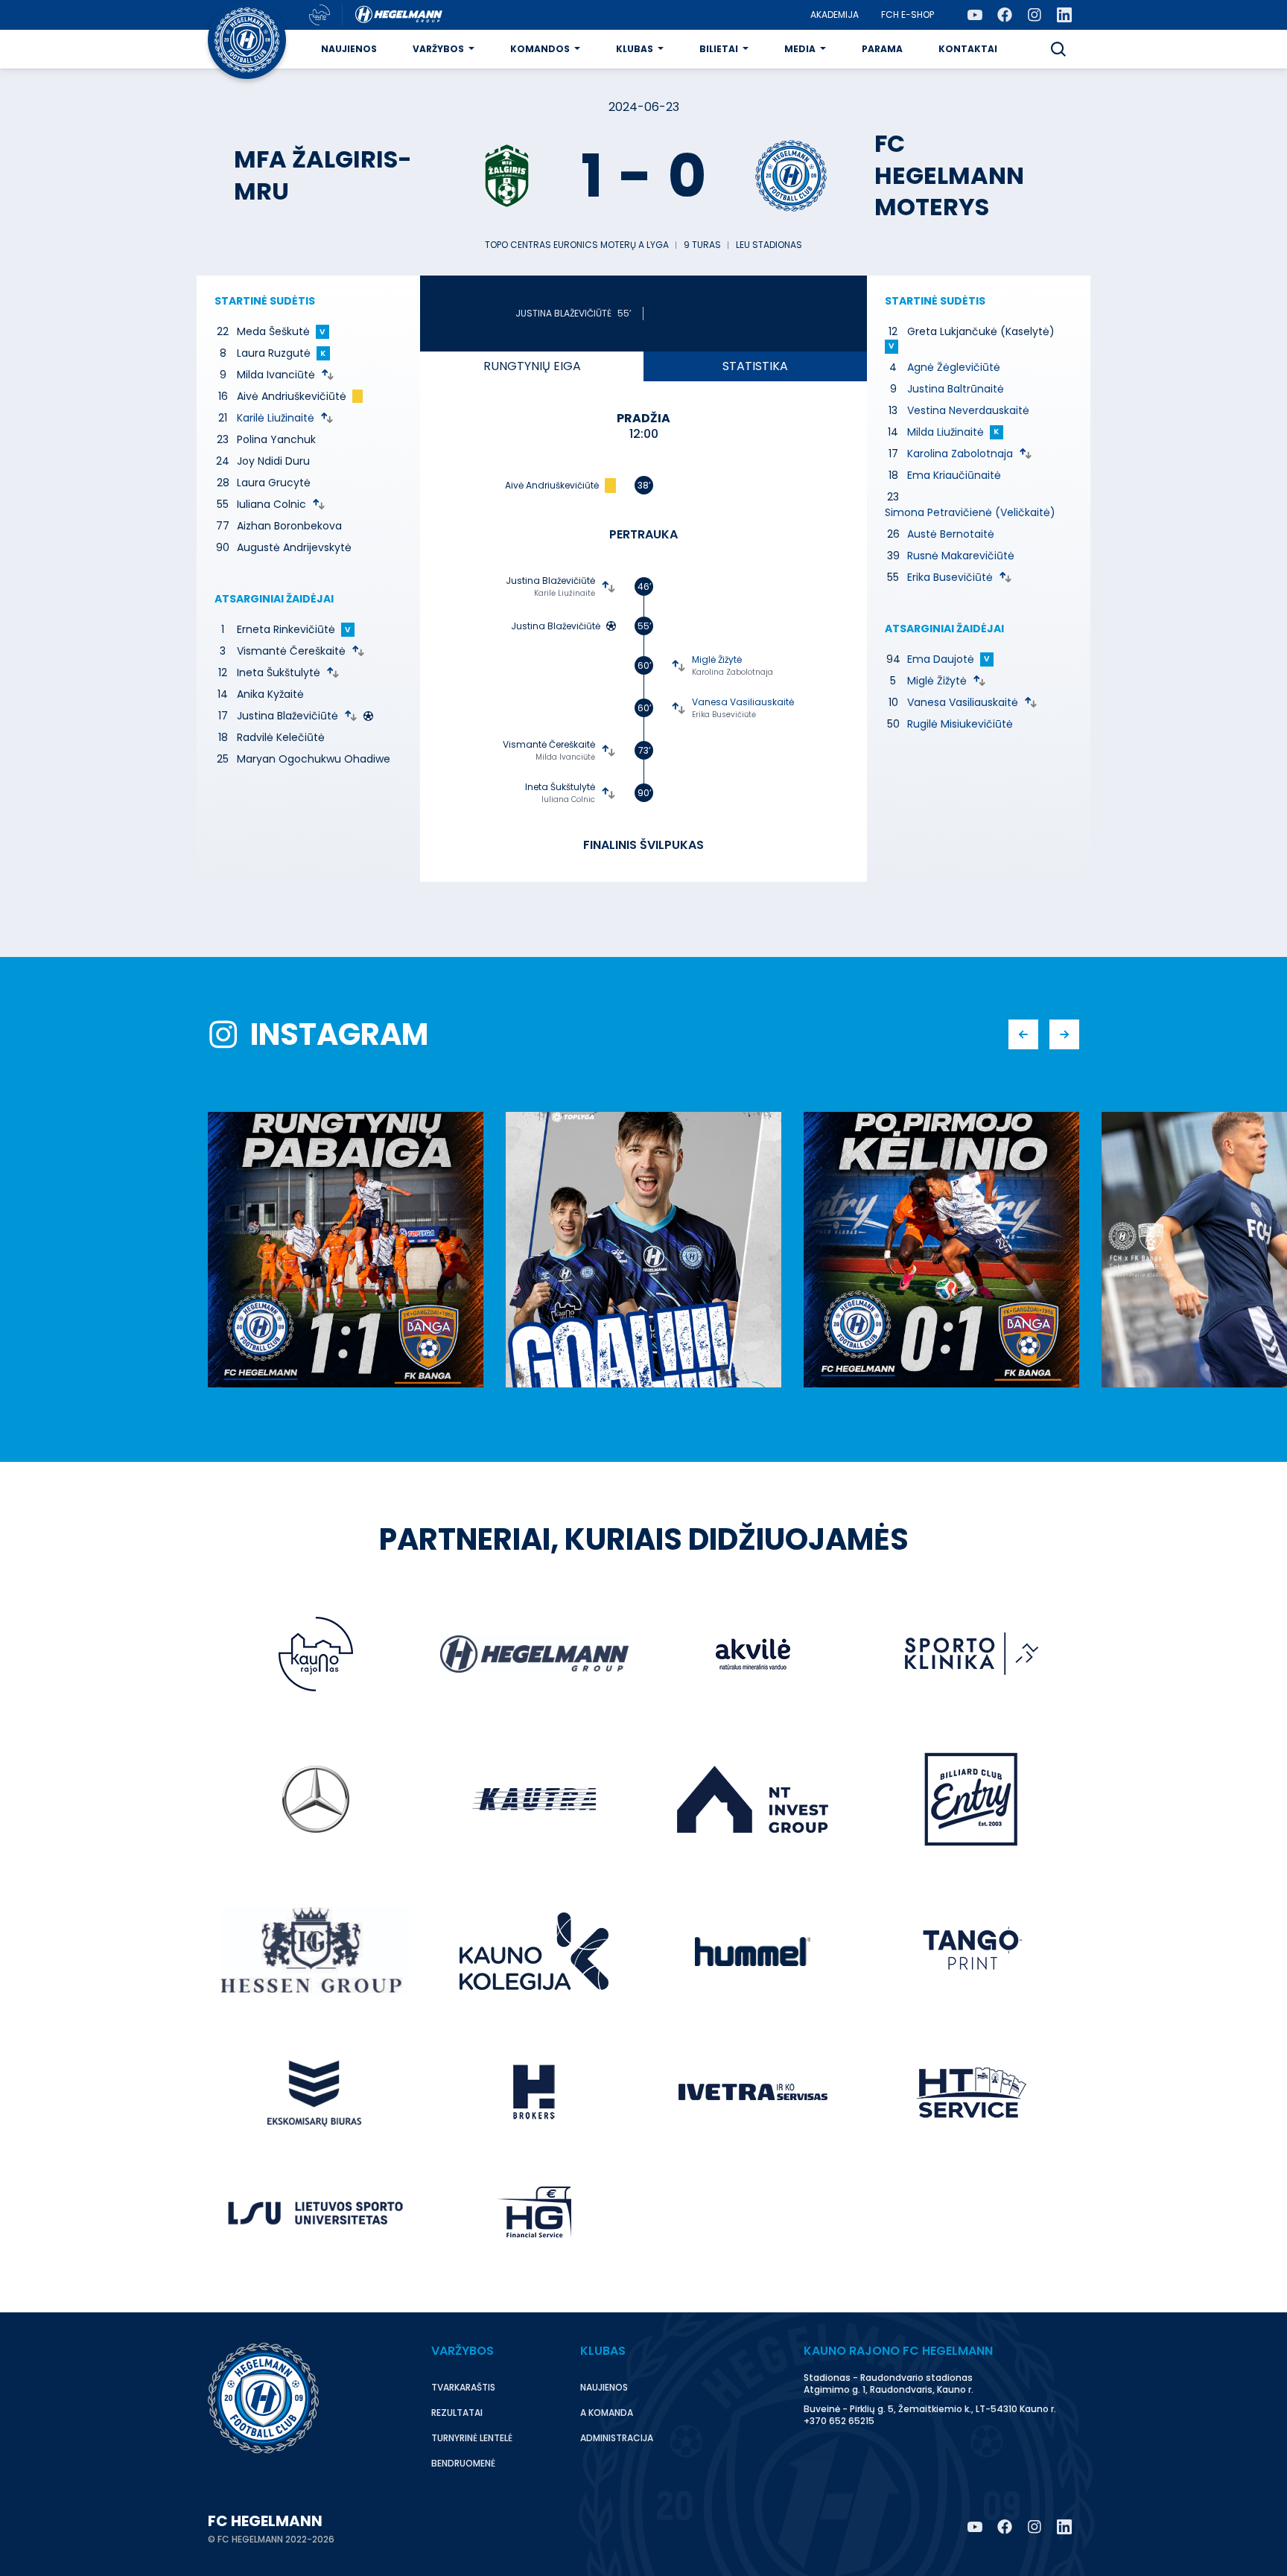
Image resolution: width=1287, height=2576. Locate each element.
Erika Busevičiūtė (724, 715)
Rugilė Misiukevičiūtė (960, 724)
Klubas (635, 49)
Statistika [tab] (755, 366)
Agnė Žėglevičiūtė (954, 367)
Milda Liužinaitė (946, 432)
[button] (1058, 49)
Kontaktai (968, 49)
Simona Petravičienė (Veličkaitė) (970, 512)
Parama (882, 49)
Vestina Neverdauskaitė (968, 410)
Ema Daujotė (941, 659)
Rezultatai (457, 2413)
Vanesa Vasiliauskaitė (743, 702)
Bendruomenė (463, 2463)
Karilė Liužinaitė (276, 418)
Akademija (835, 15)
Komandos (540, 49)
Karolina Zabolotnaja (733, 672)
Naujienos (349, 49)
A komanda (607, 2413)
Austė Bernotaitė (951, 534)
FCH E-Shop (908, 15)
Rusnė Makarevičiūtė (961, 556)
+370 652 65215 (839, 2421)
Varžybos (438, 49)
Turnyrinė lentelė (472, 2438)
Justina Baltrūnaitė (956, 389)
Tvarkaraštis (463, 2387)
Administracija (617, 2438)
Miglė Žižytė (717, 659)
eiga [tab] (532, 366)
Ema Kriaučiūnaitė (954, 475)
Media (800, 49)
